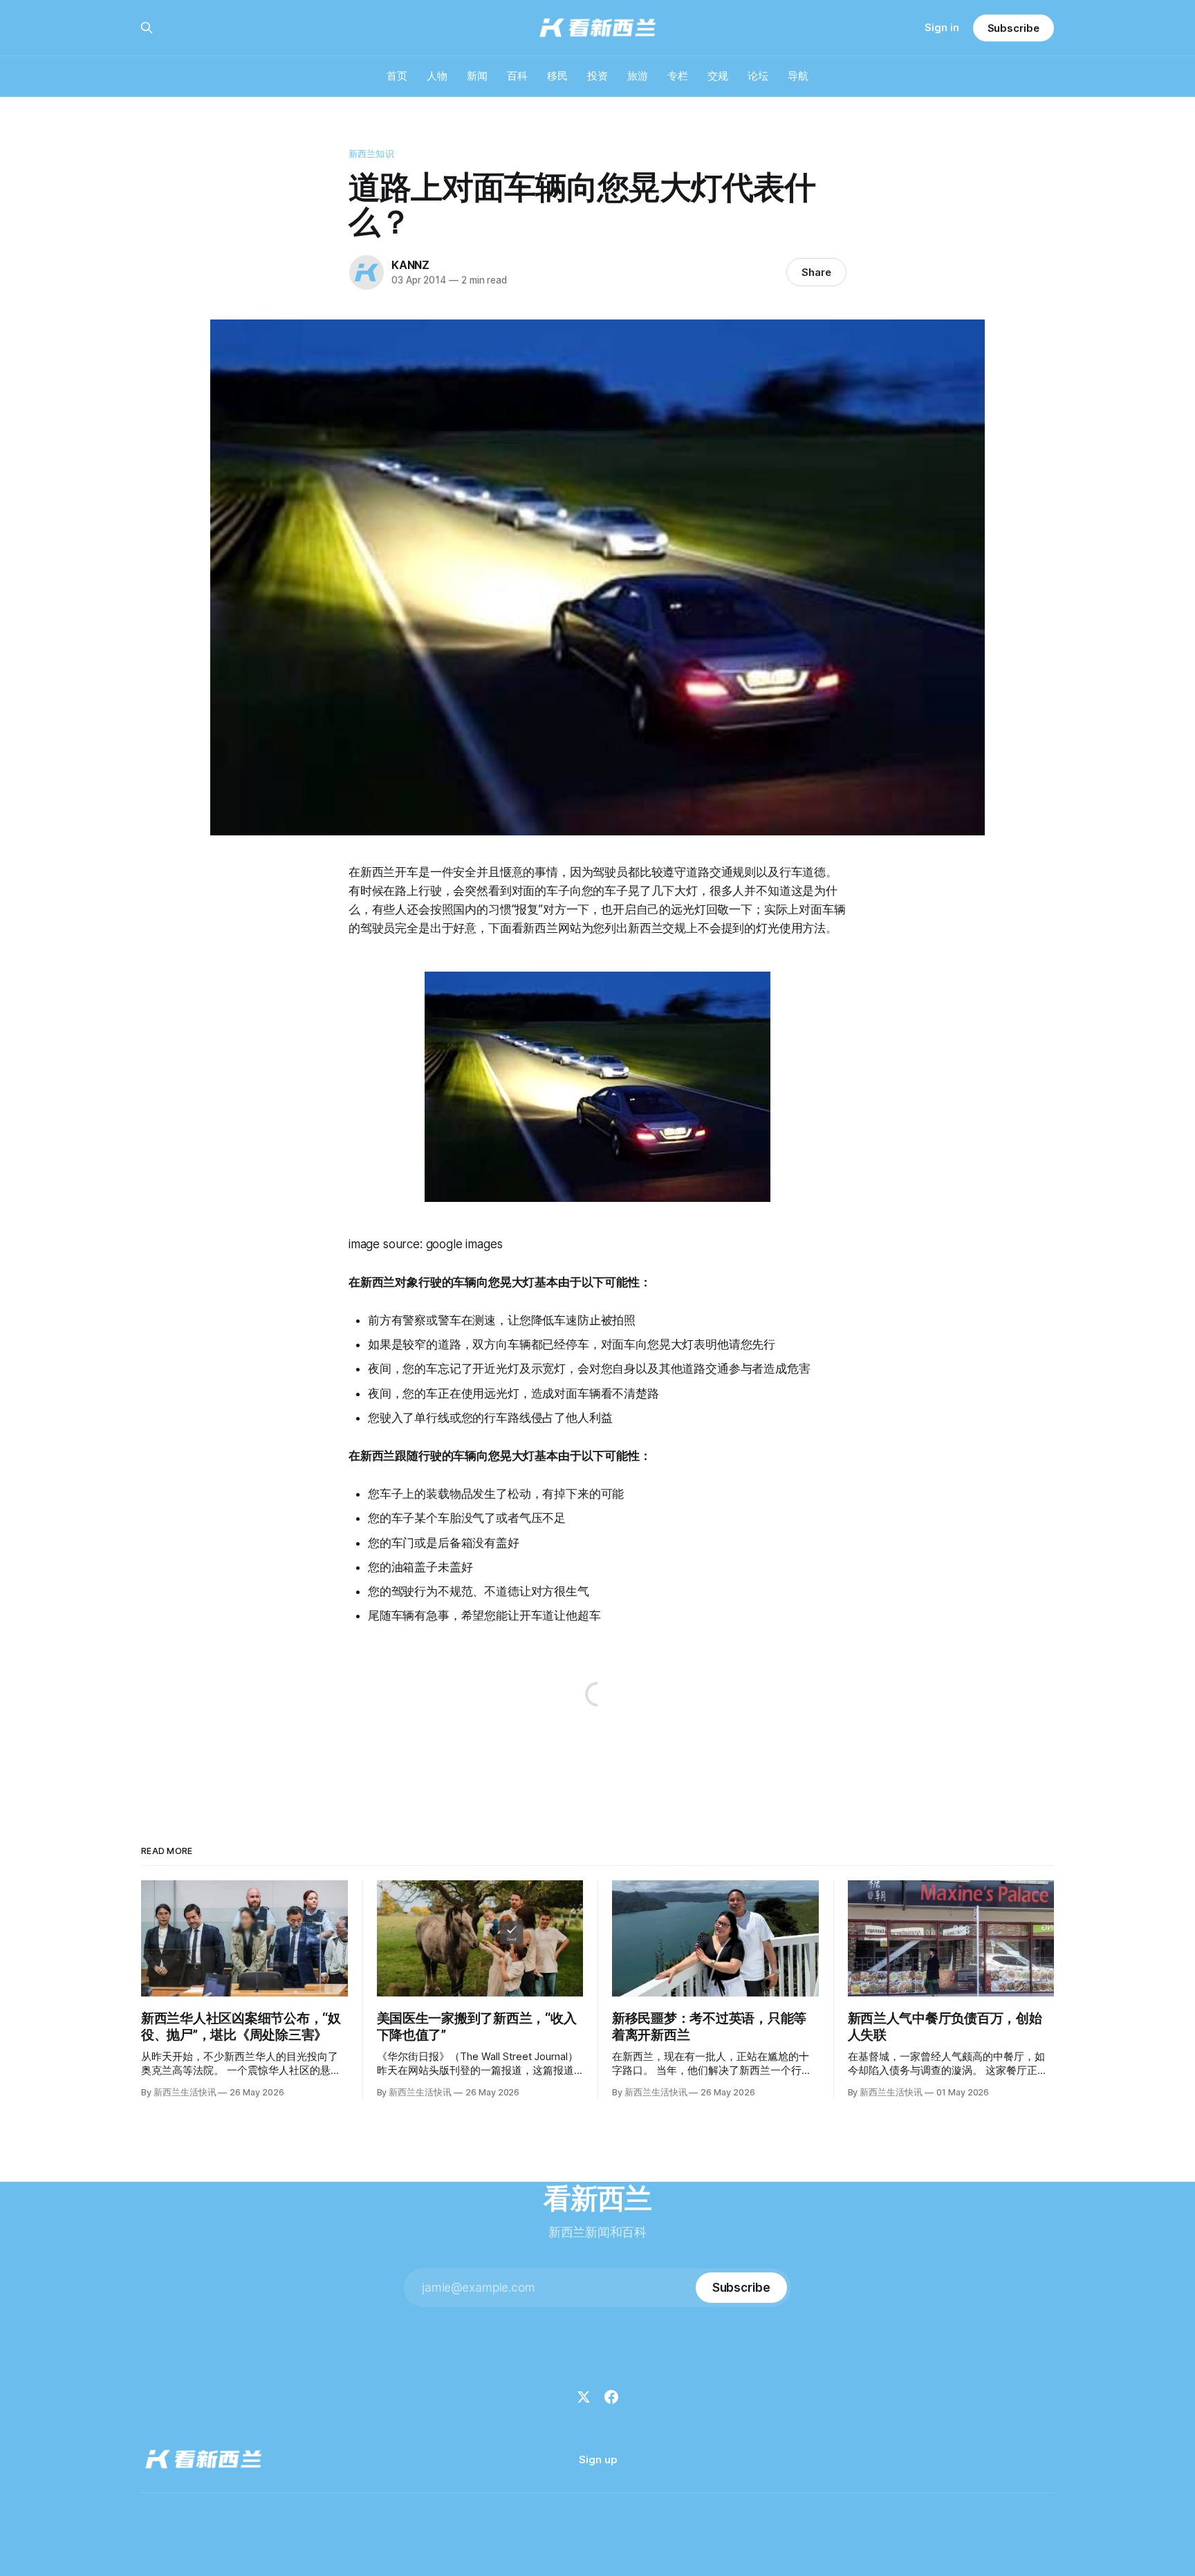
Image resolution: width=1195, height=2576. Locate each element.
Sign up (598, 2459)
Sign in (942, 27)
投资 (597, 76)
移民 (557, 76)
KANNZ (410, 265)
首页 (397, 76)
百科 (517, 76)
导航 (798, 76)
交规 (718, 76)
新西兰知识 (371, 154)
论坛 (758, 76)
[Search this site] (147, 28)
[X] (584, 2397)
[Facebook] (611, 2397)
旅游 (638, 76)
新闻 (477, 76)
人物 (437, 76)
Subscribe (1013, 28)
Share (816, 272)
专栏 (678, 76)
